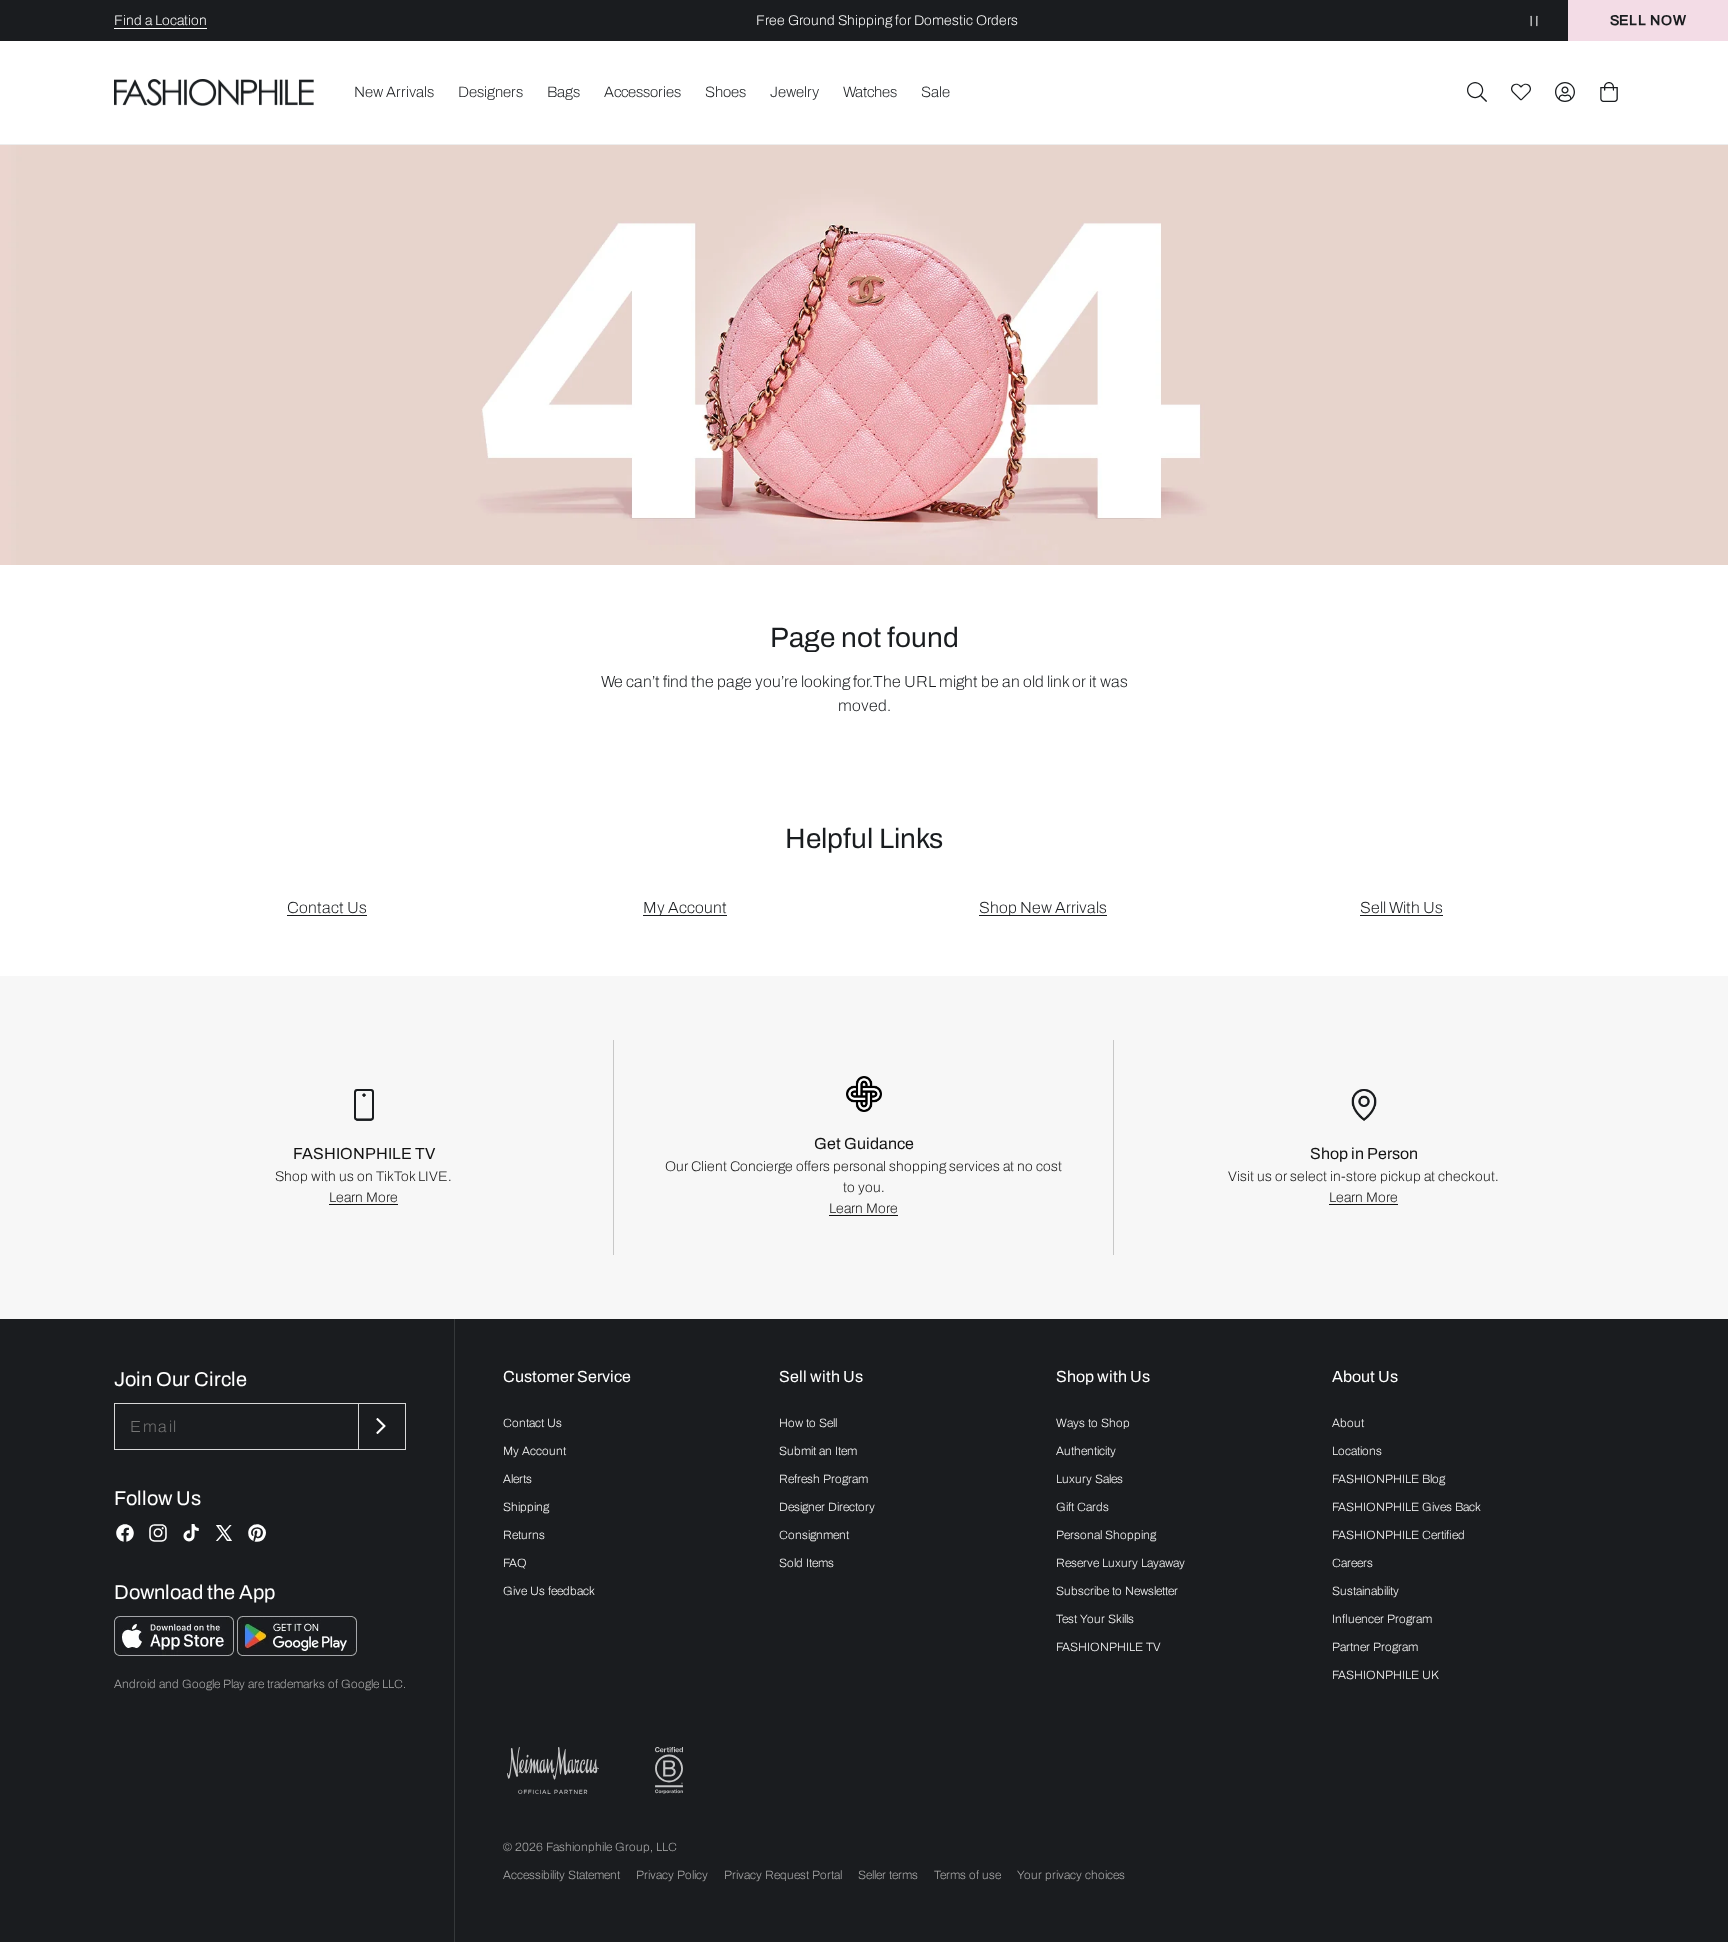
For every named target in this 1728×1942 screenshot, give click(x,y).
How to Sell (808, 1423)
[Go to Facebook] (125, 1533)
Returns (524, 1535)
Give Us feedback (549, 1591)
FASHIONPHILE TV (1108, 1647)
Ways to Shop (1093, 1423)
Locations (1357, 1451)
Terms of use (967, 1875)
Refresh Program (823, 1479)
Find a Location (160, 20)
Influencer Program (1382, 1619)
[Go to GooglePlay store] (297, 1650)
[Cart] (1609, 92)
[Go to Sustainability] (669, 1770)
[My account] (1565, 92)
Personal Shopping (1106, 1535)
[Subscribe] (380, 1426)
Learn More (363, 1197)
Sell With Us (1401, 907)
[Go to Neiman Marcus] (553, 1770)
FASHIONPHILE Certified (1398, 1535)
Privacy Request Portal (783, 1875)
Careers (1352, 1563)
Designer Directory (827, 1507)
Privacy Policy (672, 1875)
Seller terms (888, 1875)
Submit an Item (818, 1451)
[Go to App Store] (175, 1650)
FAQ (515, 1563)
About (1348, 1423)
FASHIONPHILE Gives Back (1406, 1507)
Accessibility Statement (561, 1875)
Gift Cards (1082, 1507)
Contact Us (327, 907)
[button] (1477, 92)
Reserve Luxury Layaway (1120, 1563)
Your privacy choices (1071, 1875)
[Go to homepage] (214, 92)
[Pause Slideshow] (1534, 20)
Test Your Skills (1095, 1619)
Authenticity (1086, 1451)
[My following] (1521, 92)
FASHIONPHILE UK (1385, 1675)
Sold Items (806, 1563)
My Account (685, 907)
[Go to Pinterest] (257, 1533)
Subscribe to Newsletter (1117, 1591)
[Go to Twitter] (224, 1533)
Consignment (814, 1535)
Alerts (517, 1479)
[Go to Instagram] (158, 1533)
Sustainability (1365, 1591)
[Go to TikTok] (191, 1533)
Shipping (526, 1507)
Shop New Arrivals (1043, 907)
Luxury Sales (1089, 1479)
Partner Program (1375, 1647)
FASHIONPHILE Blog (1388, 1479)
